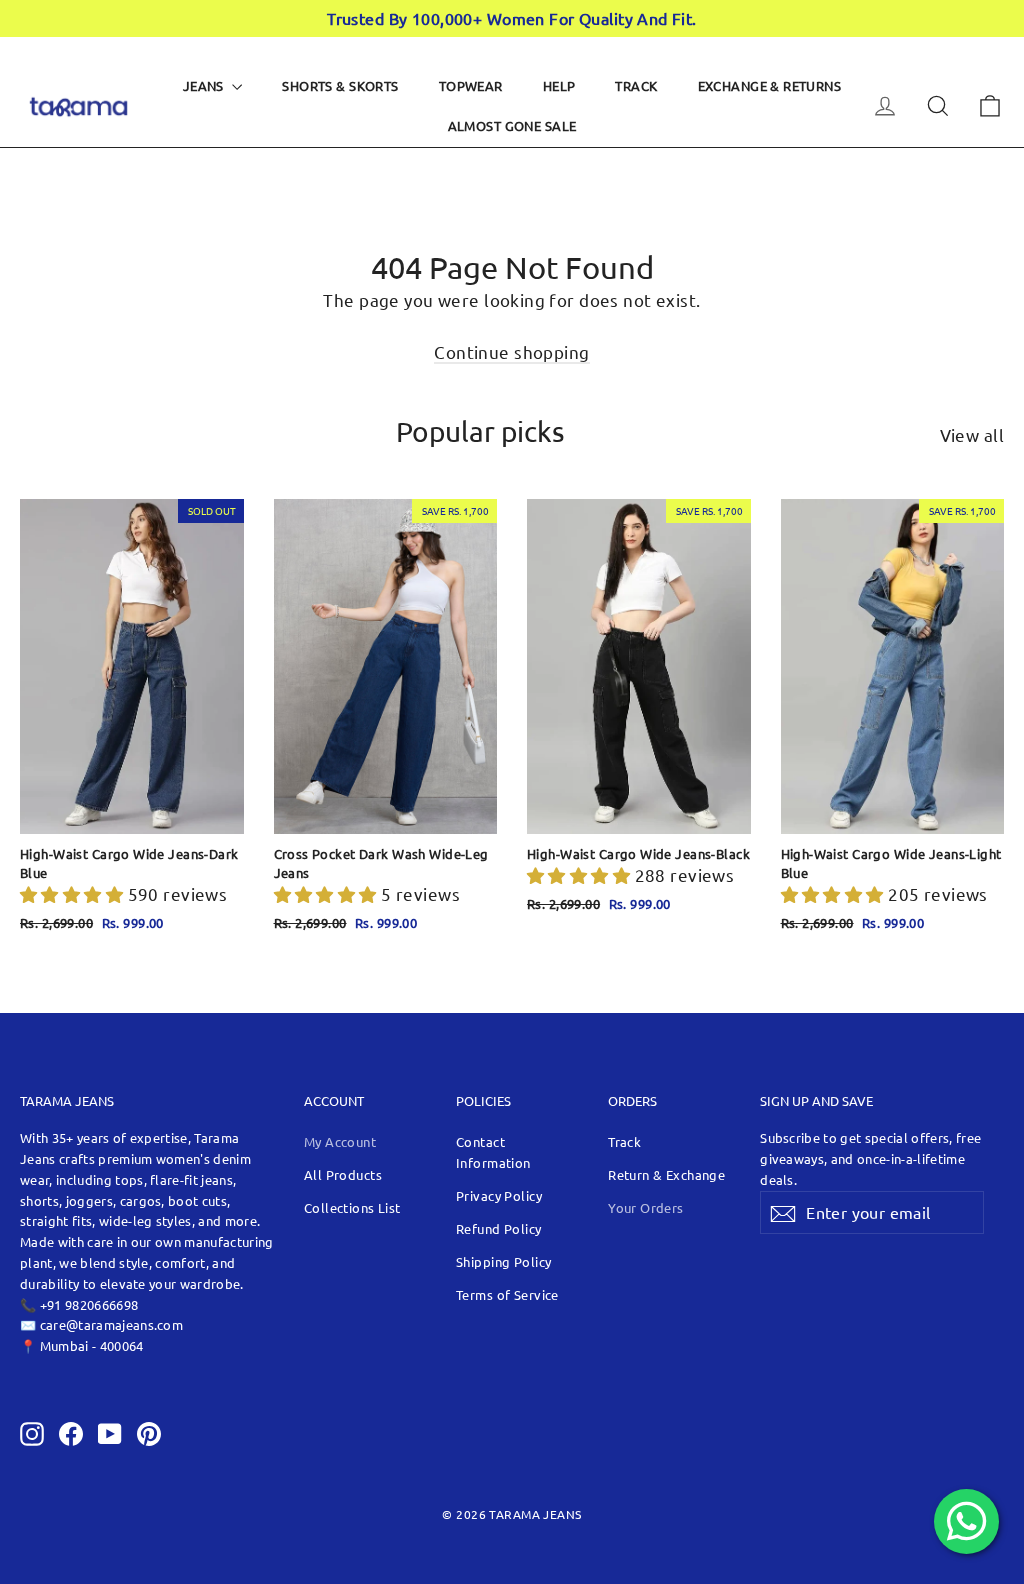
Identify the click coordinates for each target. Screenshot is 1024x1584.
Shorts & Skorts (340, 85)
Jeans (205, 85)
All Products (343, 1174)
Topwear (471, 85)
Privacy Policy (499, 1195)
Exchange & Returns (770, 85)
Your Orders (646, 1207)
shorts (39, 1200)
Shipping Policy (503, 1261)
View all (972, 434)
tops (129, 1179)
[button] (74, 893)
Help (559, 85)
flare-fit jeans (191, 1179)
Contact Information (493, 1152)
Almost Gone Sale (512, 125)
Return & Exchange (666, 1174)
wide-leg (127, 1220)
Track (636, 85)
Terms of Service (507, 1294)
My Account (340, 1141)
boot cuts (197, 1200)
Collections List (352, 1207)
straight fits (56, 1220)
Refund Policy (499, 1228)
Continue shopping (511, 351)
